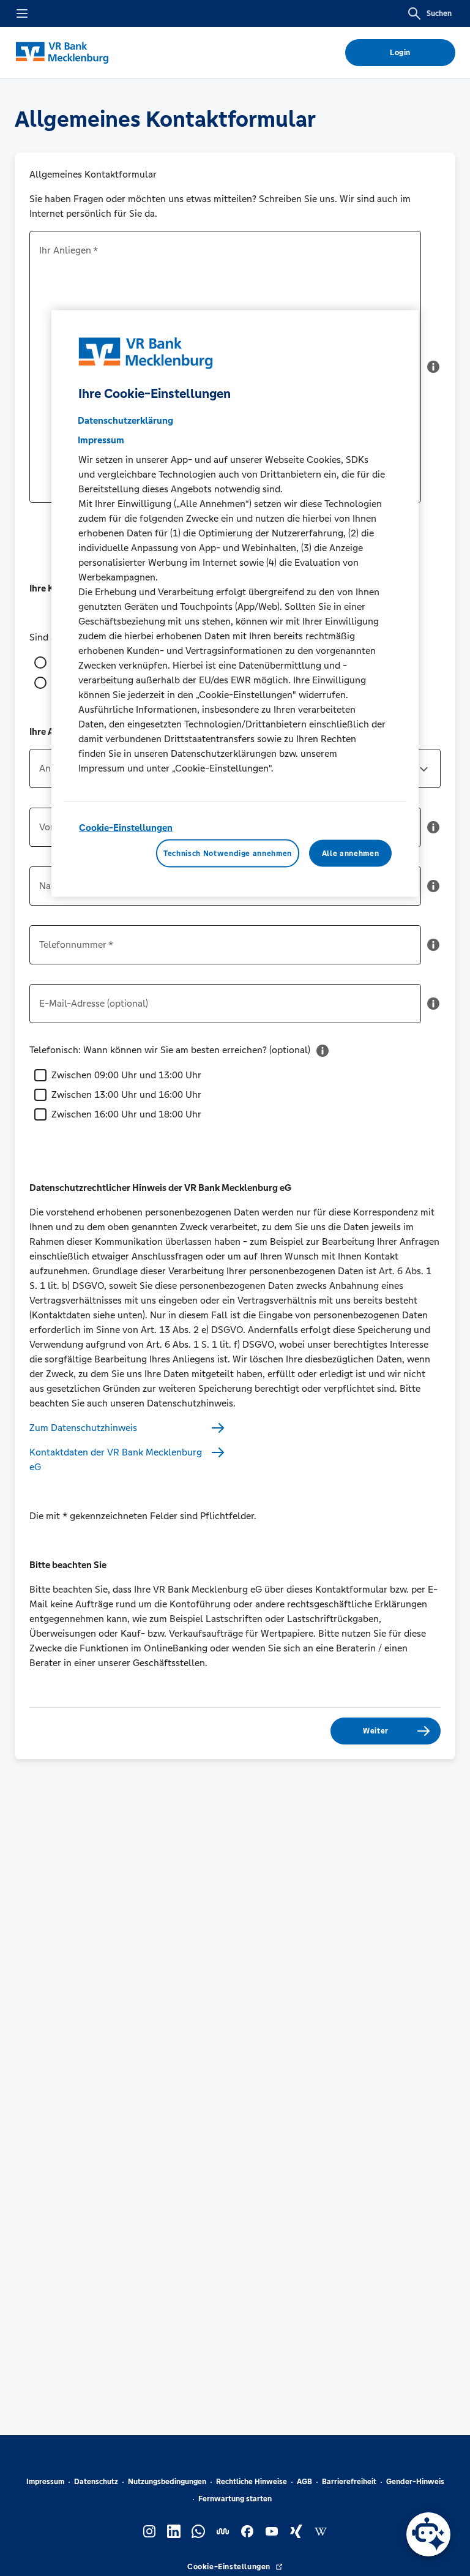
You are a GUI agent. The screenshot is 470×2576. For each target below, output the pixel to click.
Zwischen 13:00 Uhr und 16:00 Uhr (126, 1095)
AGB (304, 2482)
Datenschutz (96, 2482)
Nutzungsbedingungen (167, 2482)
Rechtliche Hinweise (252, 2482)
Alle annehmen (350, 853)
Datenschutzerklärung (125, 420)
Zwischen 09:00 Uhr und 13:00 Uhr (126, 1075)
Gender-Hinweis (415, 2482)
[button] (433, 372)
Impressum (45, 2482)
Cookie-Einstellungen (126, 828)
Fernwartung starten (235, 2499)
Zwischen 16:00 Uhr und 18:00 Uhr (126, 1114)
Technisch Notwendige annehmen (228, 853)
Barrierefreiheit (349, 2482)
